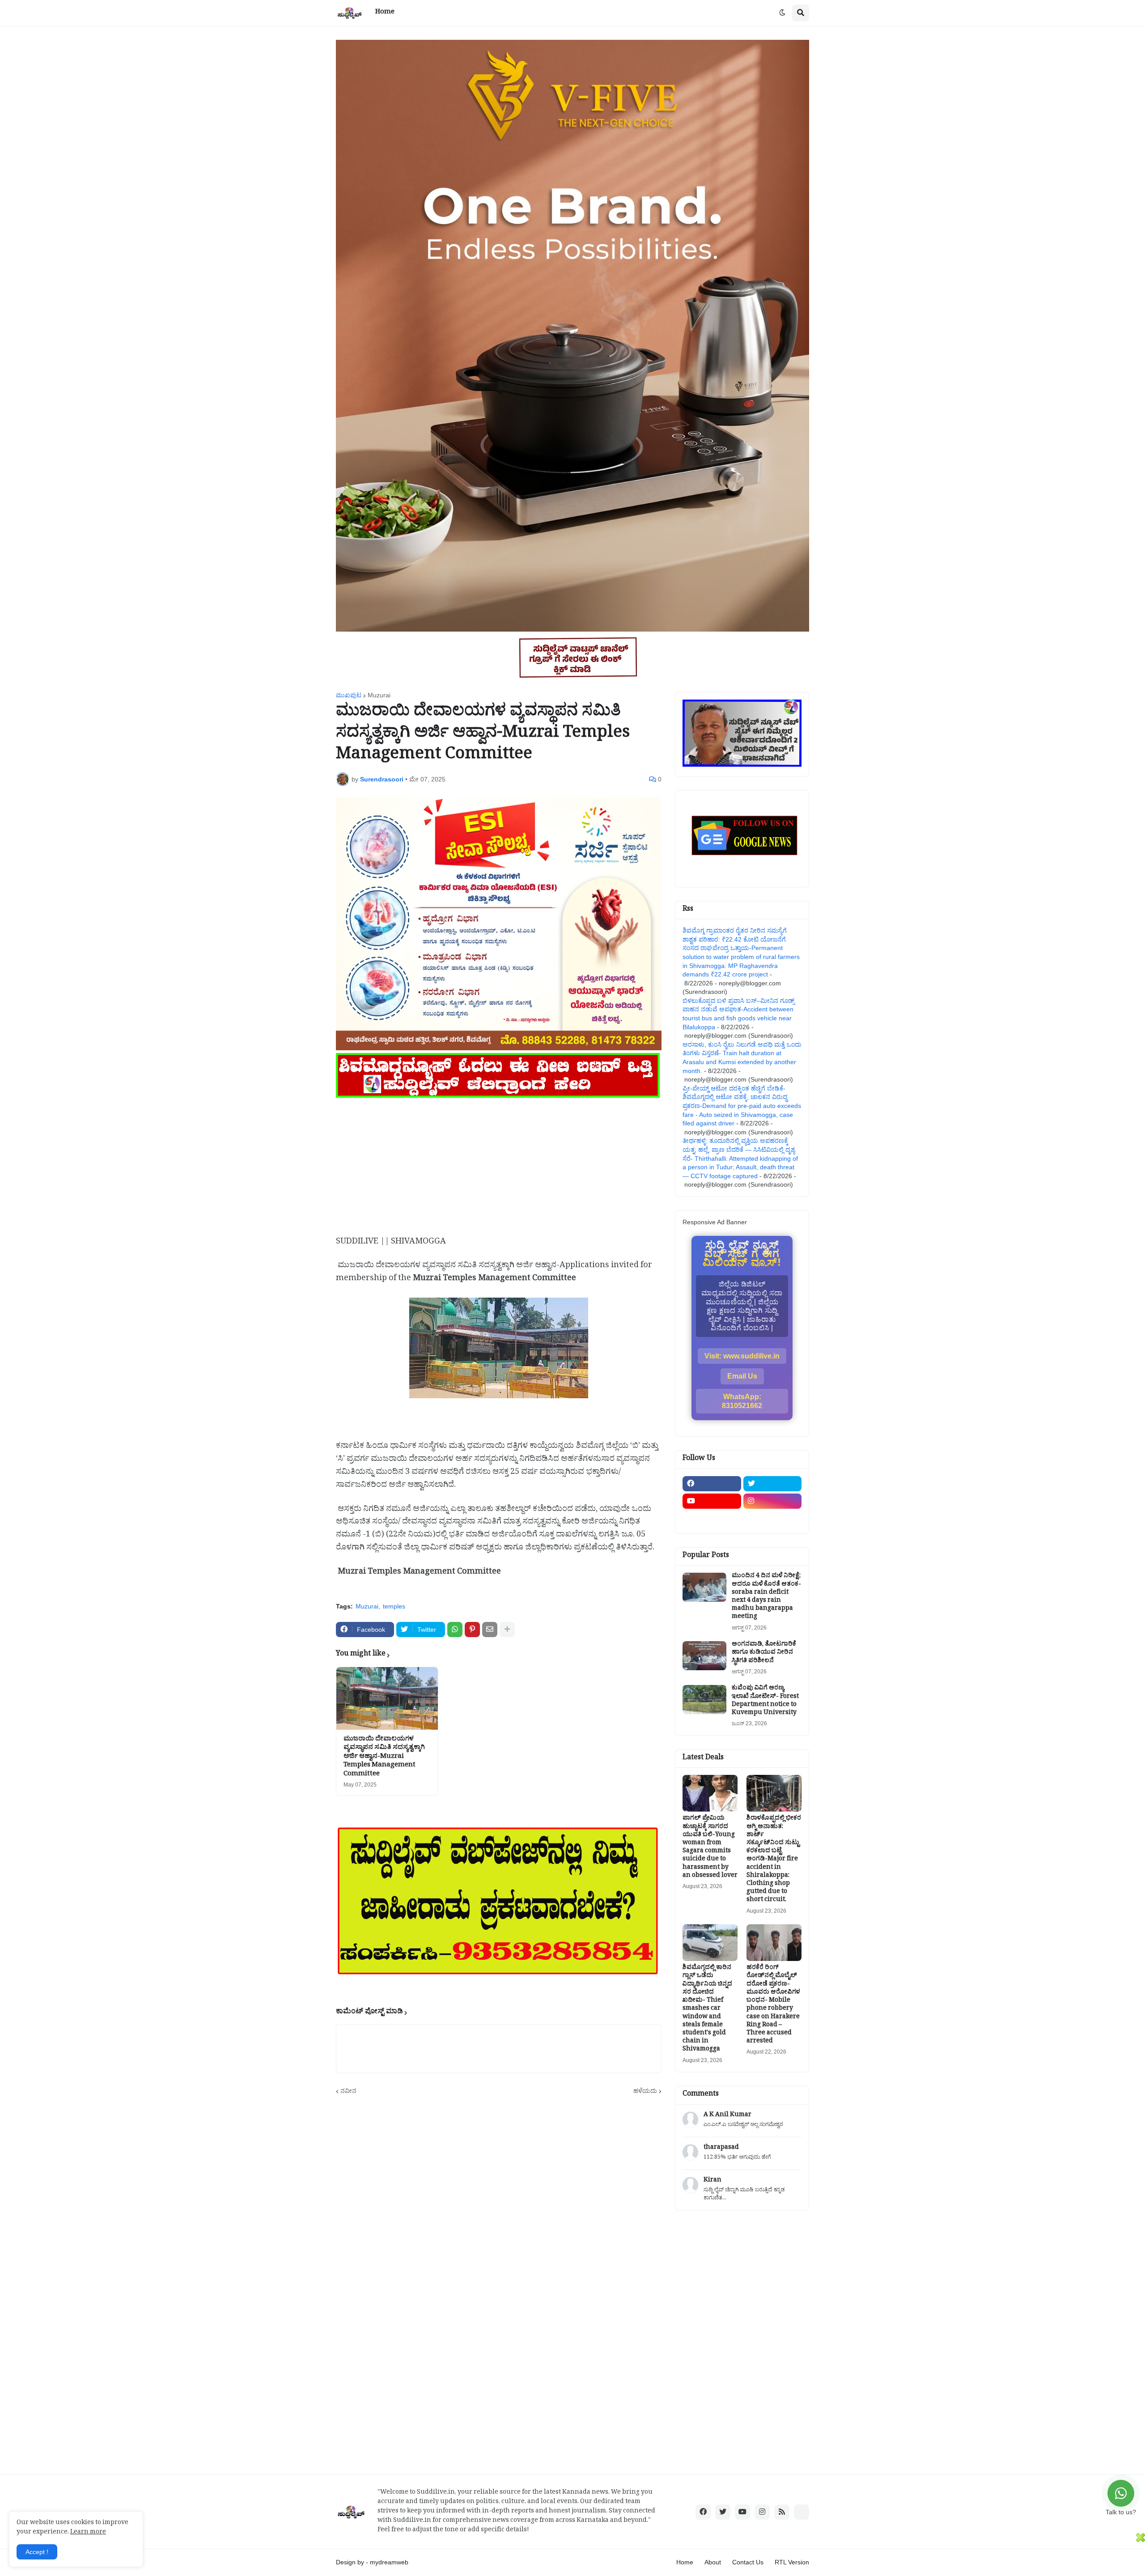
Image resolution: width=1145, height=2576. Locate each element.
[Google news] (773, 1519)
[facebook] (712, 1484)
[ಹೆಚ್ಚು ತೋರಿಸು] (507, 1630)
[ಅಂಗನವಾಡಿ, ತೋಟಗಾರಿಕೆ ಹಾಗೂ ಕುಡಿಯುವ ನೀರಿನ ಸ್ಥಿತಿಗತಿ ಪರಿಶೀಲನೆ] (704, 1656)
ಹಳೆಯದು (645, 2091)
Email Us (742, 1376)
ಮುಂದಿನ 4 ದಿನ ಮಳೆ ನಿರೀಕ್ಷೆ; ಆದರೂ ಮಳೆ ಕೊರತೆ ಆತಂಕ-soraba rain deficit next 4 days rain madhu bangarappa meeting (766, 1597)
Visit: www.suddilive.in (742, 1356)
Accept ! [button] (37, 2552)
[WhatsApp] (455, 1630)
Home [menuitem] (385, 13)
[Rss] (712, 1519)
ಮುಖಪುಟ (349, 695)
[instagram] (773, 1501)
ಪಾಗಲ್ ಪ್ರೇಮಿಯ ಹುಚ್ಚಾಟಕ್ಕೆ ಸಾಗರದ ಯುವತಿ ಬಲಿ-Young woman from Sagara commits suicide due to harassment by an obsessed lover (710, 1848)
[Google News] (801, 2512)
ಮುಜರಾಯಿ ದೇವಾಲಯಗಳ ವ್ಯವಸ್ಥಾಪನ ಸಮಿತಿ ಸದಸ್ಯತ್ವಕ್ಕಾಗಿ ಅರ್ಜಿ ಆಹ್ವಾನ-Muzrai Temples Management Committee (384, 1757)
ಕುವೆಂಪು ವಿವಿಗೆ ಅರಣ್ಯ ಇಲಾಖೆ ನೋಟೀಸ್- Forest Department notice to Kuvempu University (765, 1701)
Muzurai (379, 695)
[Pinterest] (472, 1630)
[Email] (490, 1630)
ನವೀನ (348, 2091)
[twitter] (773, 1484)
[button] (782, 13)
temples (394, 1606)
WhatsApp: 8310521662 (742, 1401)
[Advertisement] (499, 1163)
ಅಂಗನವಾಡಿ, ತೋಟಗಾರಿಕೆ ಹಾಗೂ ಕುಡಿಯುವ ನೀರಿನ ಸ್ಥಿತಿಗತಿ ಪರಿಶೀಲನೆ (764, 1653)
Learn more (88, 2533)
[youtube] (712, 1501)
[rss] (782, 2512)
